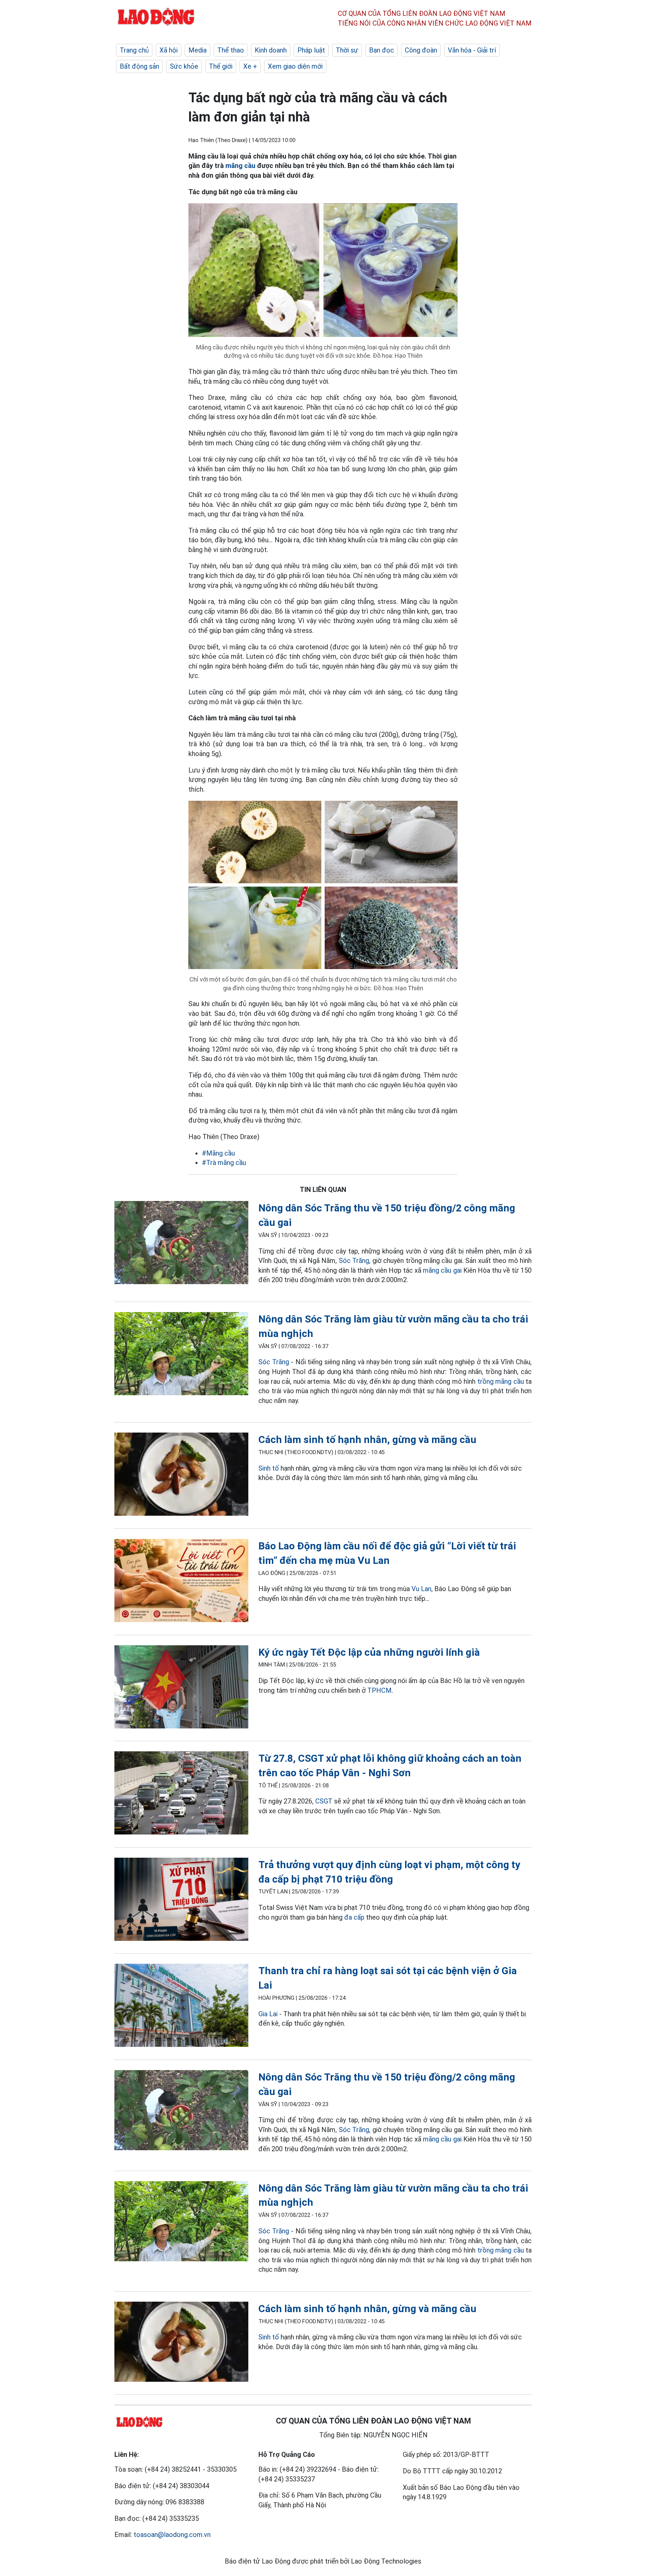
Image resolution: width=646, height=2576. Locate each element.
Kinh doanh (271, 50)
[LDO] (181, 1244)
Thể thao (231, 50)
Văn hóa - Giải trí (472, 50)
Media (198, 50)
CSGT (324, 1801)
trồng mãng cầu (501, 1381)
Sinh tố (269, 1468)
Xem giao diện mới (295, 66)
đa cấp (354, 1917)
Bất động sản (139, 66)
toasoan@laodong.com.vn (172, 2535)
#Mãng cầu (218, 1153)
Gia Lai (268, 2014)
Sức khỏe (184, 66)
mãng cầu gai (442, 1270)
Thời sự (347, 50)
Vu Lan (421, 1589)
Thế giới (221, 66)
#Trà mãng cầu (224, 1163)
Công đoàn (421, 50)
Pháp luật (311, 50)
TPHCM (380, 1690)
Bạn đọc (382, 50)
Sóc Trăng (354, 1261)
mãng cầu (240, 166)
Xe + (250, 66)
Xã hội (169, 50)
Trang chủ (134, 50)
